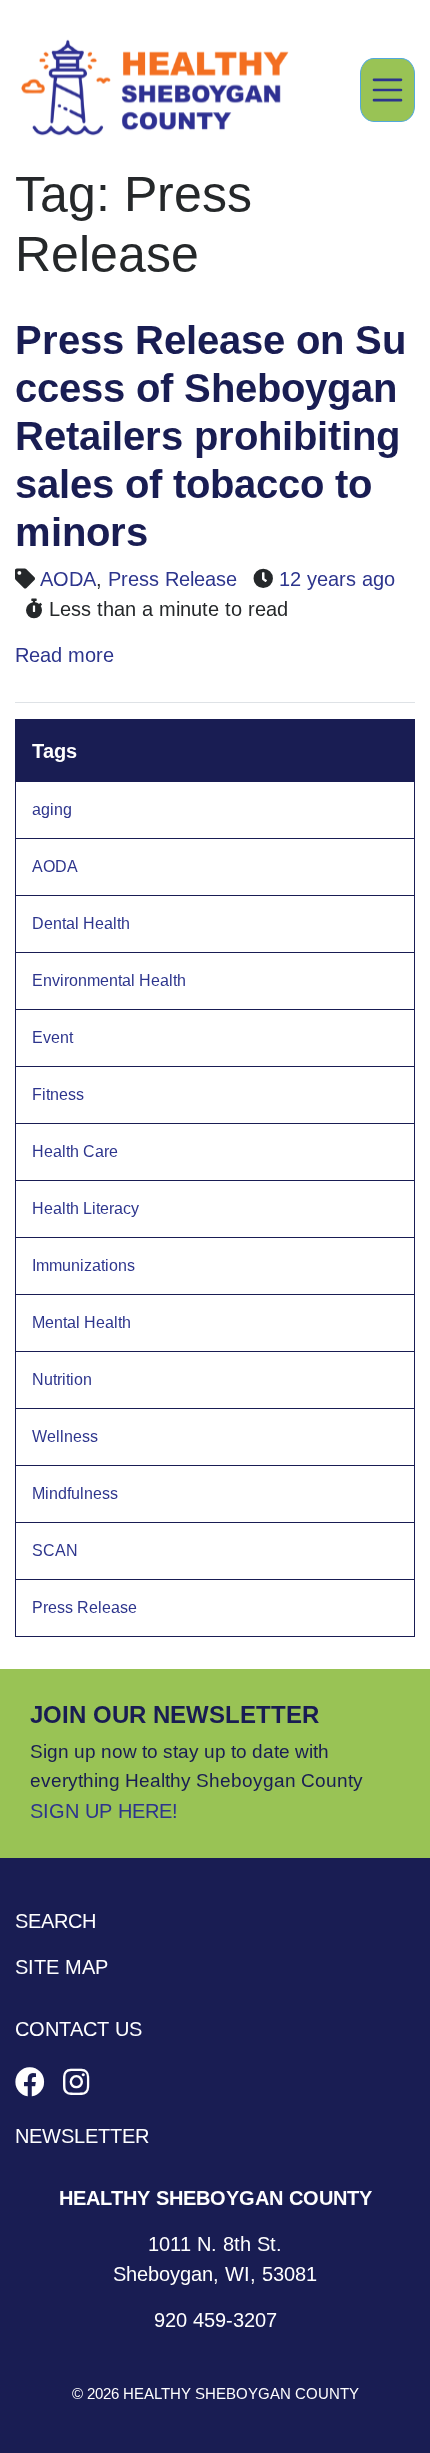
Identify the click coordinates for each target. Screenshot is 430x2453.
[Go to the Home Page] (155, 90)
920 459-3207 (215, 2320)
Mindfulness (75, 1493)
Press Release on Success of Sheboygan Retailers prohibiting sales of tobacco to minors (210, 436)
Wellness (65, 1436)
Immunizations (83, 1265)
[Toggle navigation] (388, 90)
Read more (64, 655)
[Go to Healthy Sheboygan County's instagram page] (76, 2082)
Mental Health (81, 1322)
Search (55, 1921)
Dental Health (81, 923)
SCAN (55, 1550)
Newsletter (82, 2136)
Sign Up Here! (104, 1811)
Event (52, 1037)
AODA (68, 579)
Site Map (61, 1967)
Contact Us (78, 2029)
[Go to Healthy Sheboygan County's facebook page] (34, 2082)
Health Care (75, 1151)
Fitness (58, 1094)
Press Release (172, 579)
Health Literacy (85, 1208)
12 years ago (337, 579)
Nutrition (62, 1379)
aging (52, 809)
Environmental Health (109, 980)
